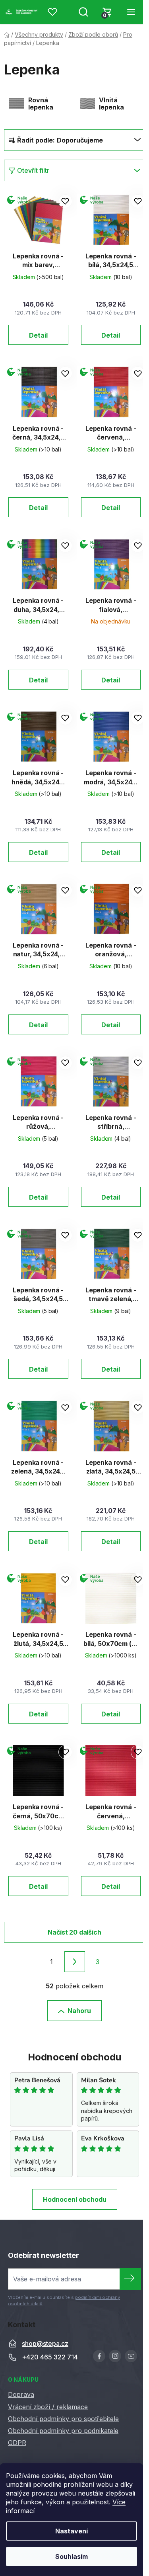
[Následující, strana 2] (75, 1962)
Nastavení (72, 2531)
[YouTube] (131, 2356)
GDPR (17, 2443)
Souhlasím (72, 2556)
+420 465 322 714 (50, 2357)
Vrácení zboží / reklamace (48, 2407)
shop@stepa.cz (45, 2343)
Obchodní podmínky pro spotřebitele (63, 2419)
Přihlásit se (130, 2279)
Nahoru (79, 2011)
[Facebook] (99, 2356)
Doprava (21, 2394)
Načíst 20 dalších (74, 1932)
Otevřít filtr (33, 170)
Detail (38, 335)
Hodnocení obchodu (75, 2199)
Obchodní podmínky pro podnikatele (63, 2431)
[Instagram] (115, 2356)
